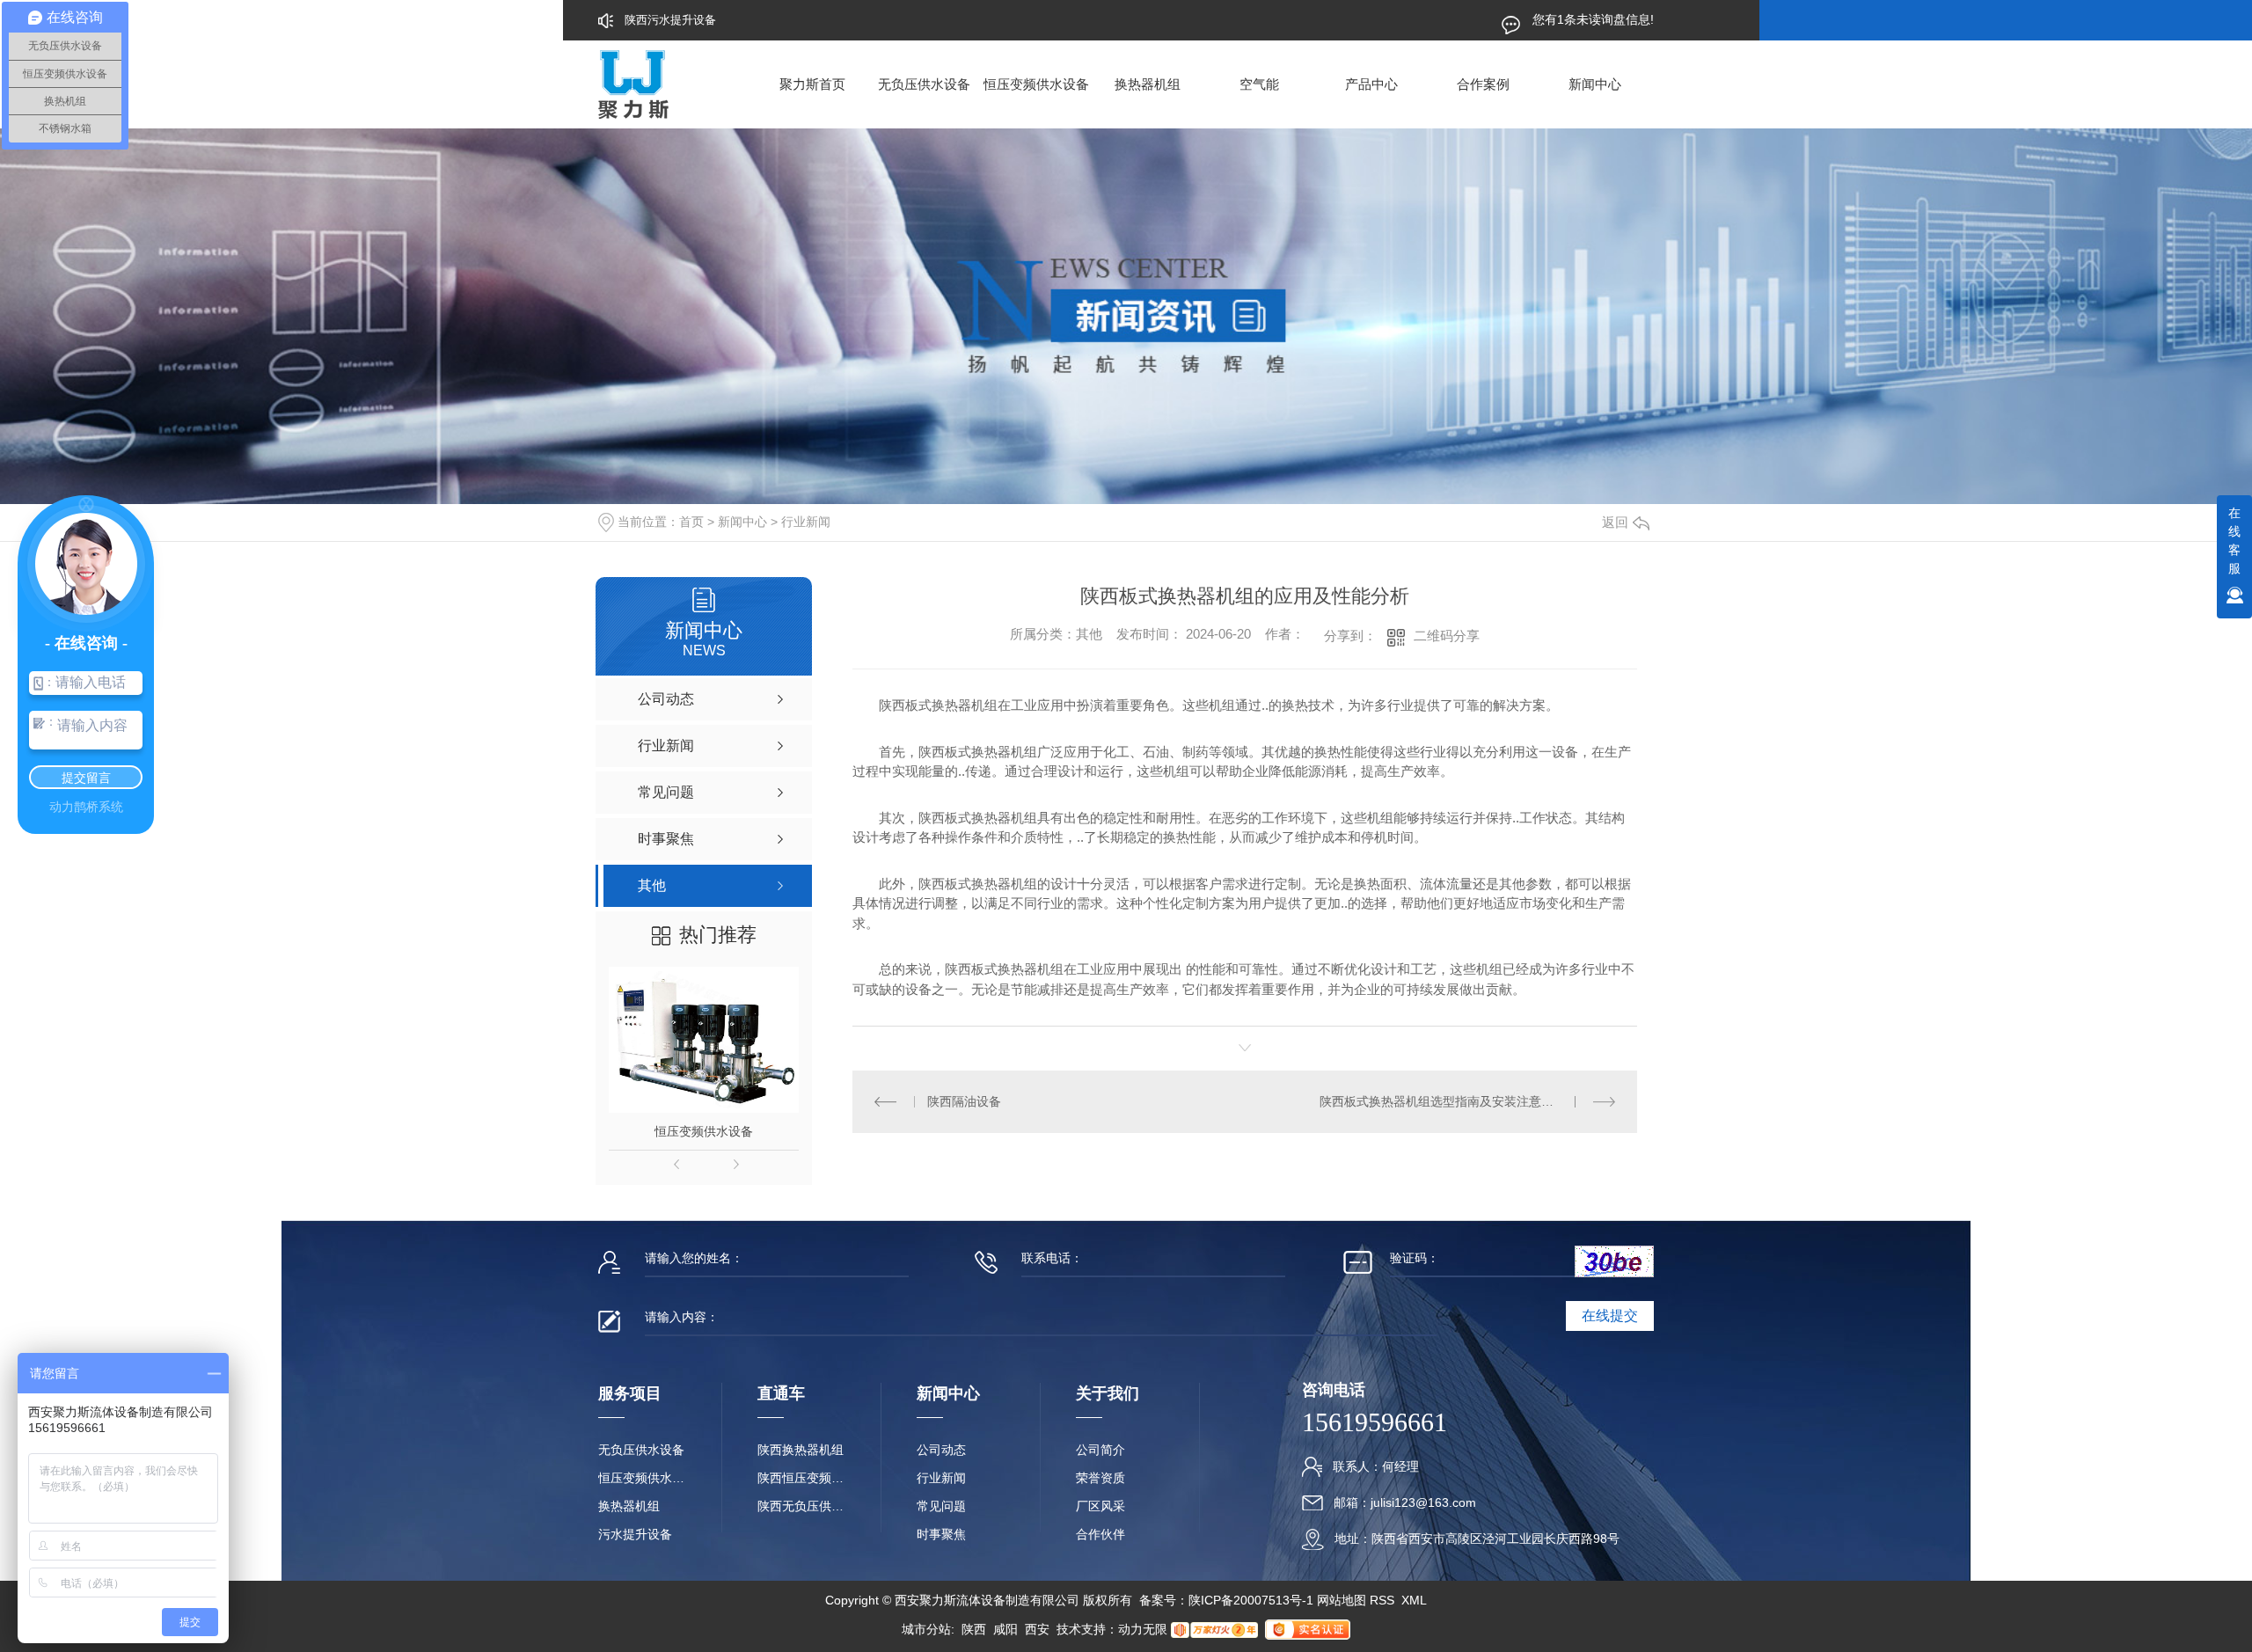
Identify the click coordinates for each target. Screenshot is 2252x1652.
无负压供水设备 (924, 84)
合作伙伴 (1100, 1534)
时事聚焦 (941, 1534)
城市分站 (926, 1629)
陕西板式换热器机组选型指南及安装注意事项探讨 (1455, 1101)
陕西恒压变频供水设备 (801, 1478)
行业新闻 (806, 522)
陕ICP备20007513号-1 (1251, 1600)
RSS (1384, 1600)
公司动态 (941, 1450)
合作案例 (1483, 84)
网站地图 (1342, 1600)
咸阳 (1005, 1629)
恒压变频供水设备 (1036, 84)
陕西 (974, 1629)
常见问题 (941, 1506)
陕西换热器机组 (801, 1450)
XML (1414, 1600)
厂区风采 (1100, 1506)
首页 (691, 522)
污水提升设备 (635, 1534)
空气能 (1259, 84)
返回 (1615, 522)
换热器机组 (1148, 84)
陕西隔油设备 (964, 1101)
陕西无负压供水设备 (801, 1506)
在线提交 (1610, 1316)
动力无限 (1143, 1629)
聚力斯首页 (812, 84)
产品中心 (1371, 84)
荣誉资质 (1100, 1478)
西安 (1037, 1629)
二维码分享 (1447, 636)
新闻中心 (1595, 84)
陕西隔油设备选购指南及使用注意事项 (722, 20)
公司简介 (1100, 1450)
